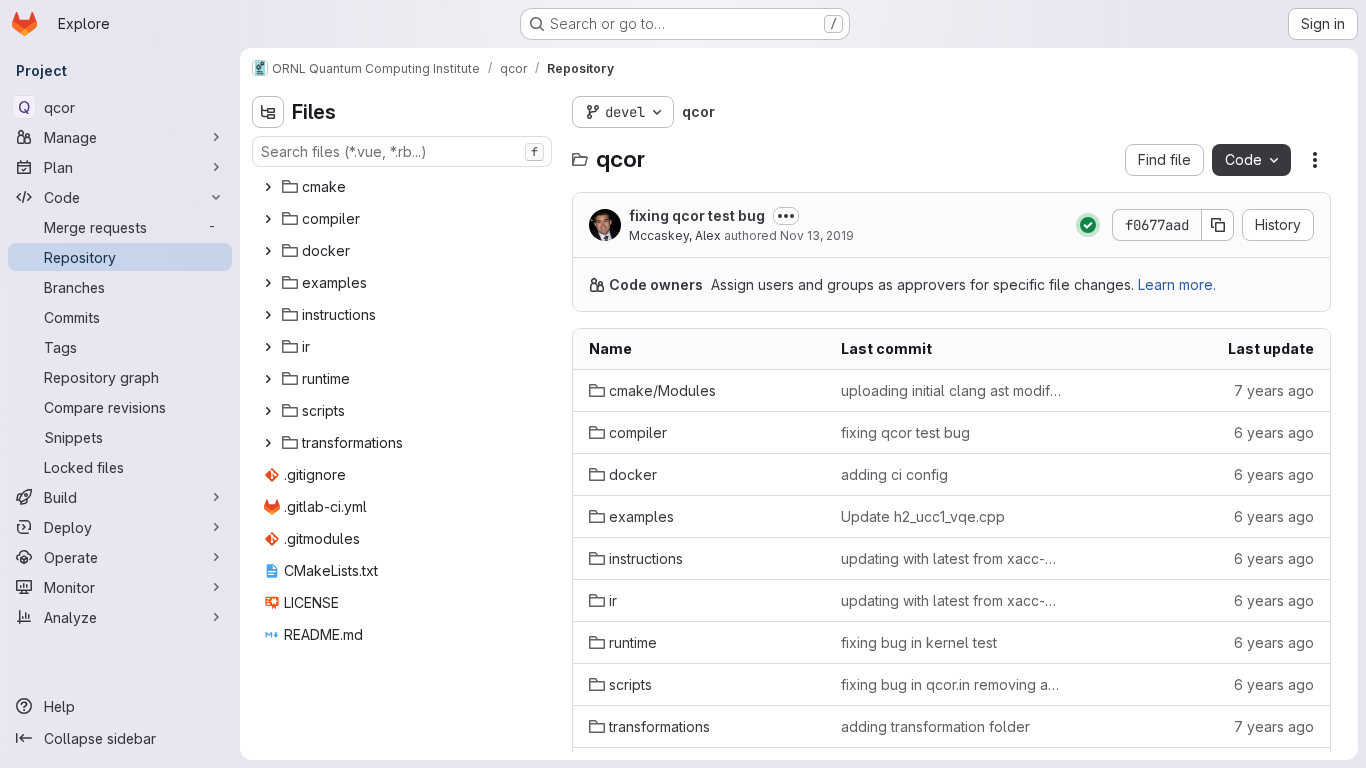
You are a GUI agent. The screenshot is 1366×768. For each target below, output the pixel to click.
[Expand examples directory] (268, 283)
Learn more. (1177, 284)
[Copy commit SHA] (1218, 225)
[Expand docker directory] (268, 251)
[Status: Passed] (1088, 225)
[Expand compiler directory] (268, 219)
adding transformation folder (935, 726)
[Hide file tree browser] (268, 112)
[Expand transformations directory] (268, 443)
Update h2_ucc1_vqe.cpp (923, 516)
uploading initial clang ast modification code (951, 390)
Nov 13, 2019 (817, 235)
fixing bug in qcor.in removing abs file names (951, 684)
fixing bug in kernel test (919, 642)
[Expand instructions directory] (268, 315)
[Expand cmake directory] (268, 187)
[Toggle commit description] (786, 216)
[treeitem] (404, 187)
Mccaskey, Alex (675, 235)
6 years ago (1274, 432)
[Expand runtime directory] (268, 379)
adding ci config (894, 474)
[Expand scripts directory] (268, 411)
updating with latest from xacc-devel (951, 558)
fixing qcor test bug (697, 215)
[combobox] (402, 151)
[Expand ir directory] (268, 347)
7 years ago (1274, 390)
